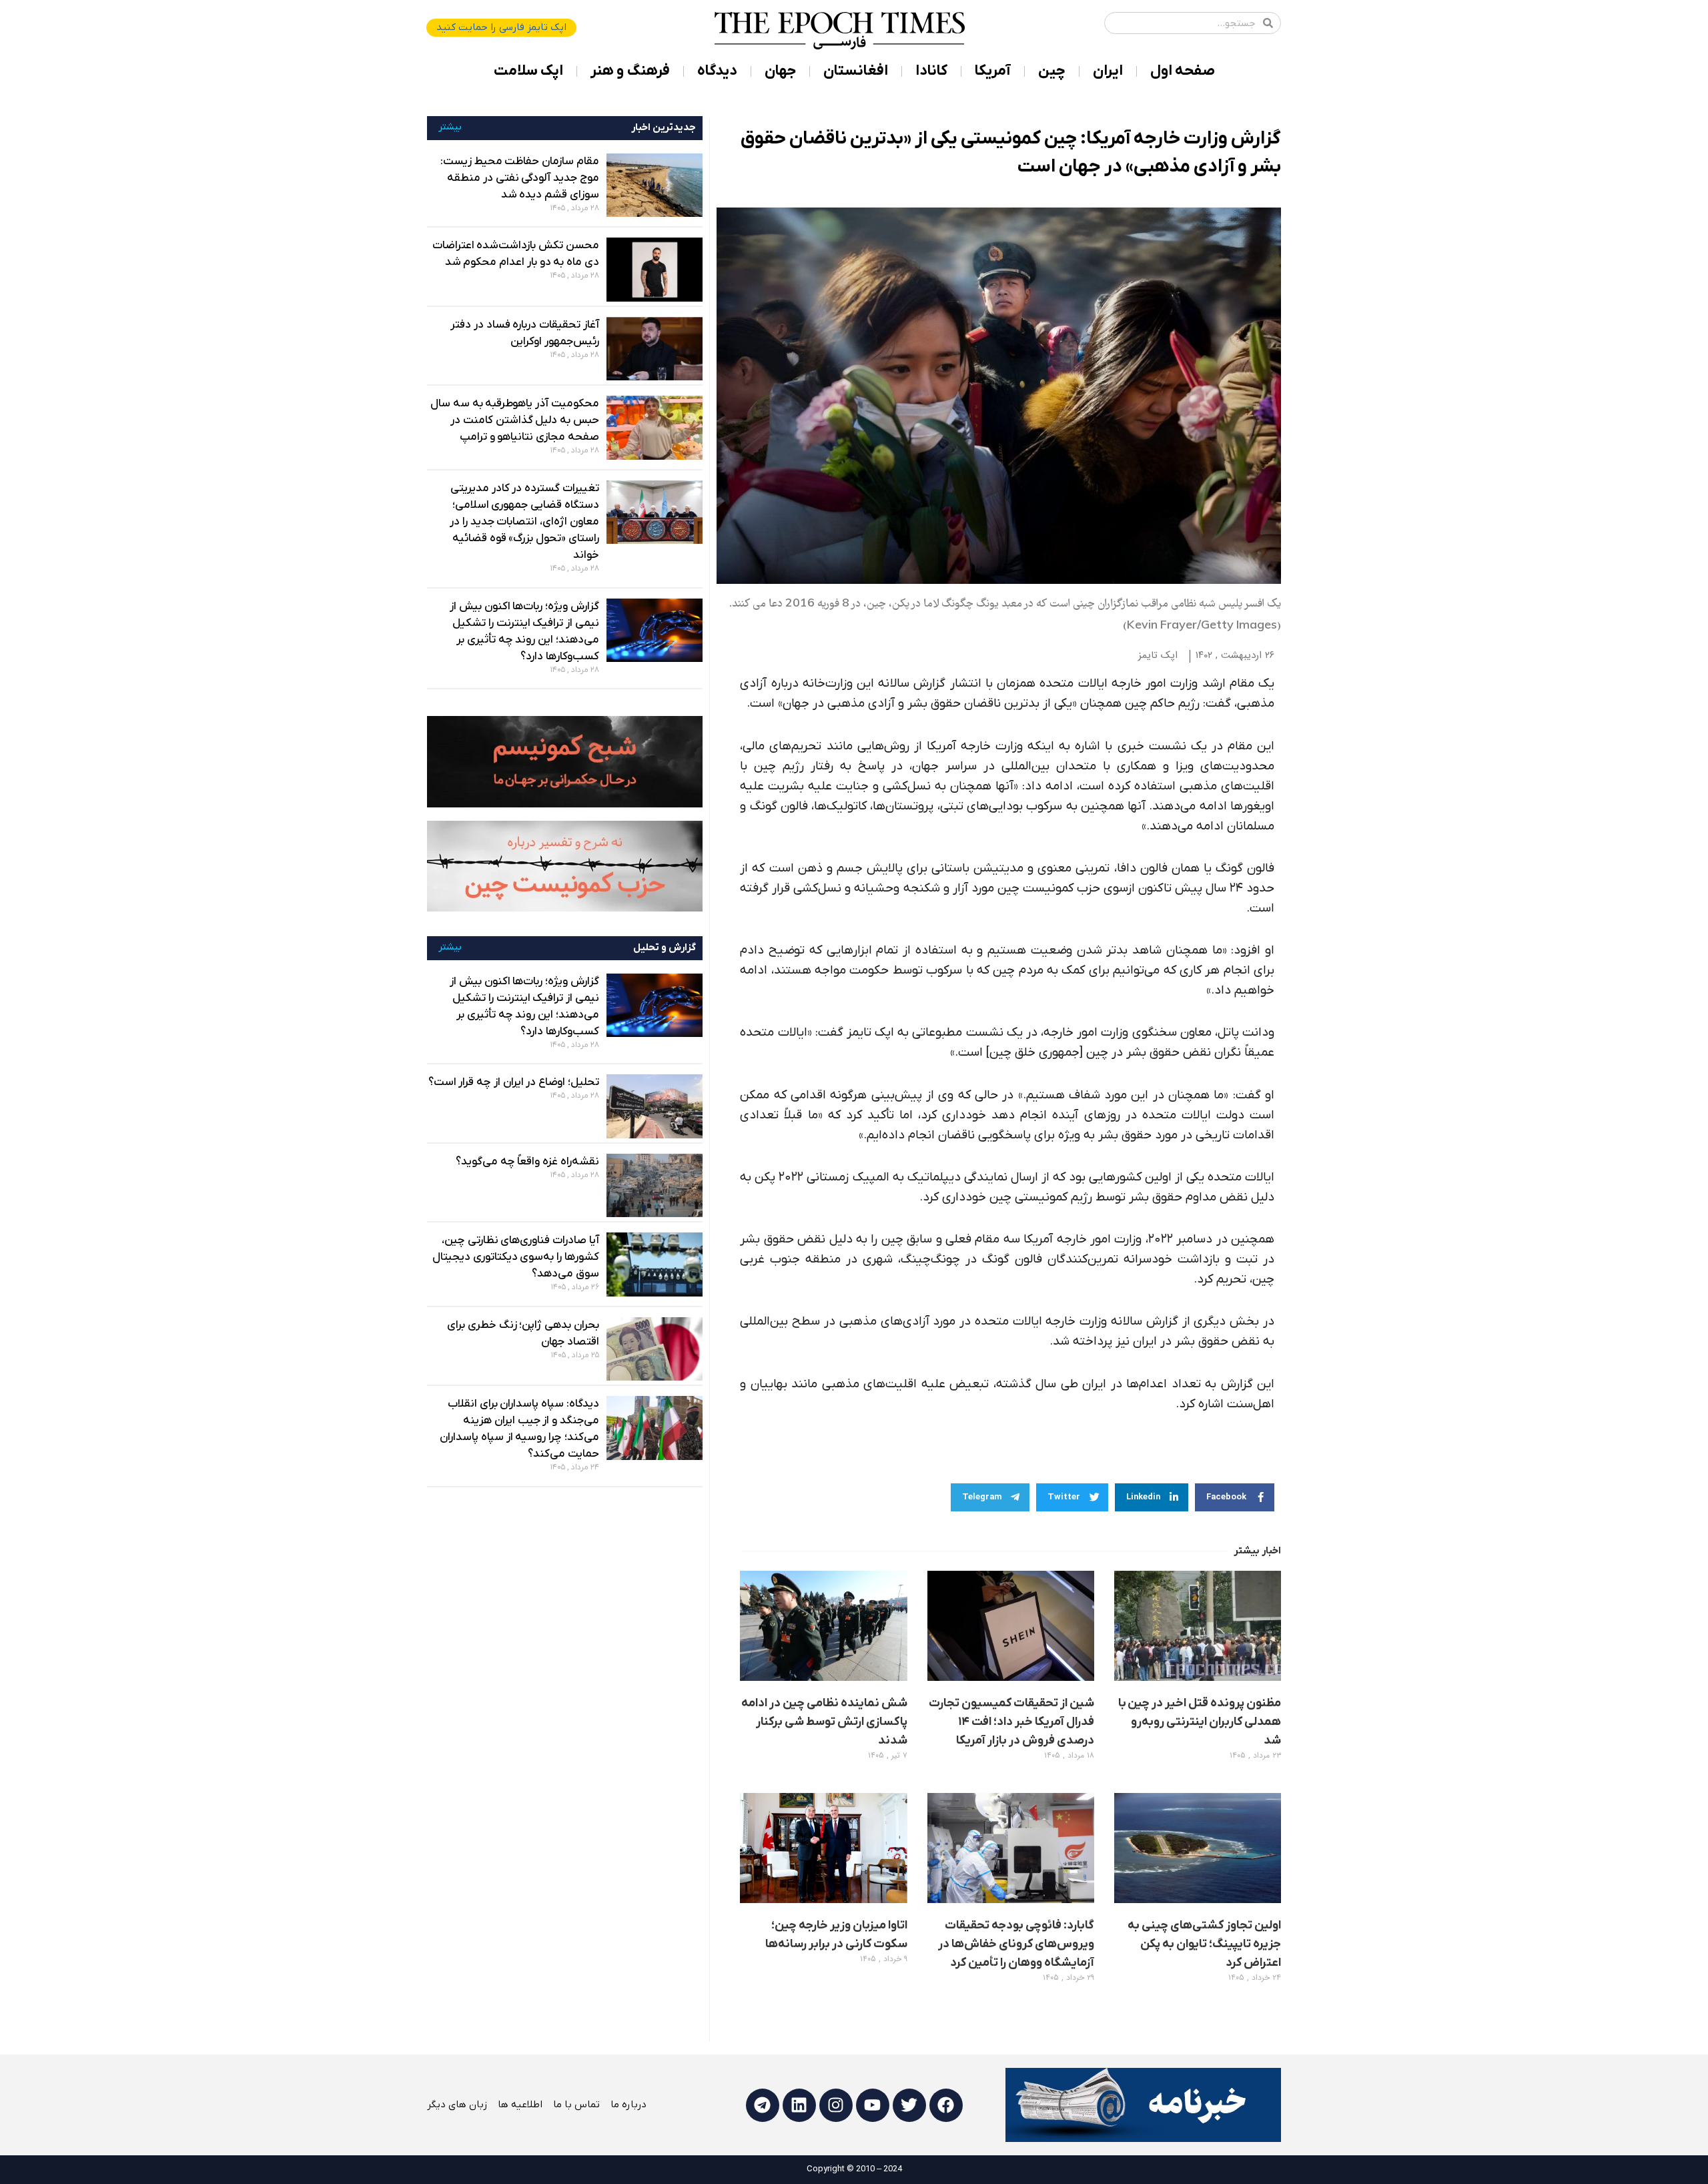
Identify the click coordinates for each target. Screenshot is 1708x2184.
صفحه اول (1183, 71)
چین (1052, 71)
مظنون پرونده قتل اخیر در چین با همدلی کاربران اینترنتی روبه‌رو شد (1200, 1722)
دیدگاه (717, 71)
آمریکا (993, 71)
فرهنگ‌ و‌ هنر (630, 71)
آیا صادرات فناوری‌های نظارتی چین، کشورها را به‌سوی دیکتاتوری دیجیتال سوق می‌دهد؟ (516, 1257)
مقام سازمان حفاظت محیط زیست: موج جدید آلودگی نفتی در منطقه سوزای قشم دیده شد (520, 178)
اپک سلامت (528, 71)
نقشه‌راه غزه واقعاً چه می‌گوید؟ (527, 1162)
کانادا (931, 71)
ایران (1108, 71)
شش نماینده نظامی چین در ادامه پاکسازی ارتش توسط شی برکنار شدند (824, 1722)
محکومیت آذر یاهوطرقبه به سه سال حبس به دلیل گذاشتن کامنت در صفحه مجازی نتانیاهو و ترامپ (515, 420)
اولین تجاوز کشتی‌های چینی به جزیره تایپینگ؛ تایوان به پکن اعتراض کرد (1204, 1944)
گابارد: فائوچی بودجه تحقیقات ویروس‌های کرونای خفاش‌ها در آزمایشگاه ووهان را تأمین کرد (1016, 1944)
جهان (780, 71)
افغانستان (856, 71)
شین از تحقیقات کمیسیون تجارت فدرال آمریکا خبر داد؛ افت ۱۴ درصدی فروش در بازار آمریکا (1011, 1722)
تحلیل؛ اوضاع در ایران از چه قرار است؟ (514, 1082)
